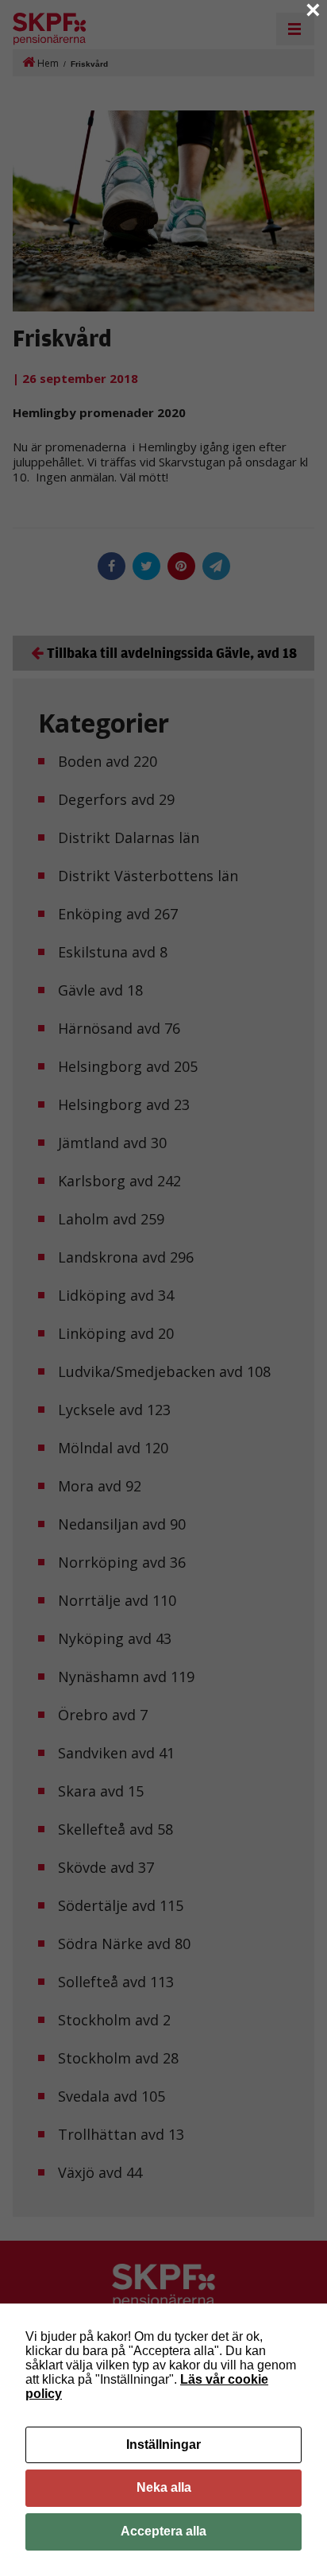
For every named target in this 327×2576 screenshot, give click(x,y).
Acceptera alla (163, 2531)
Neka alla (164, 2487)
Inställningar (163, 2444)
